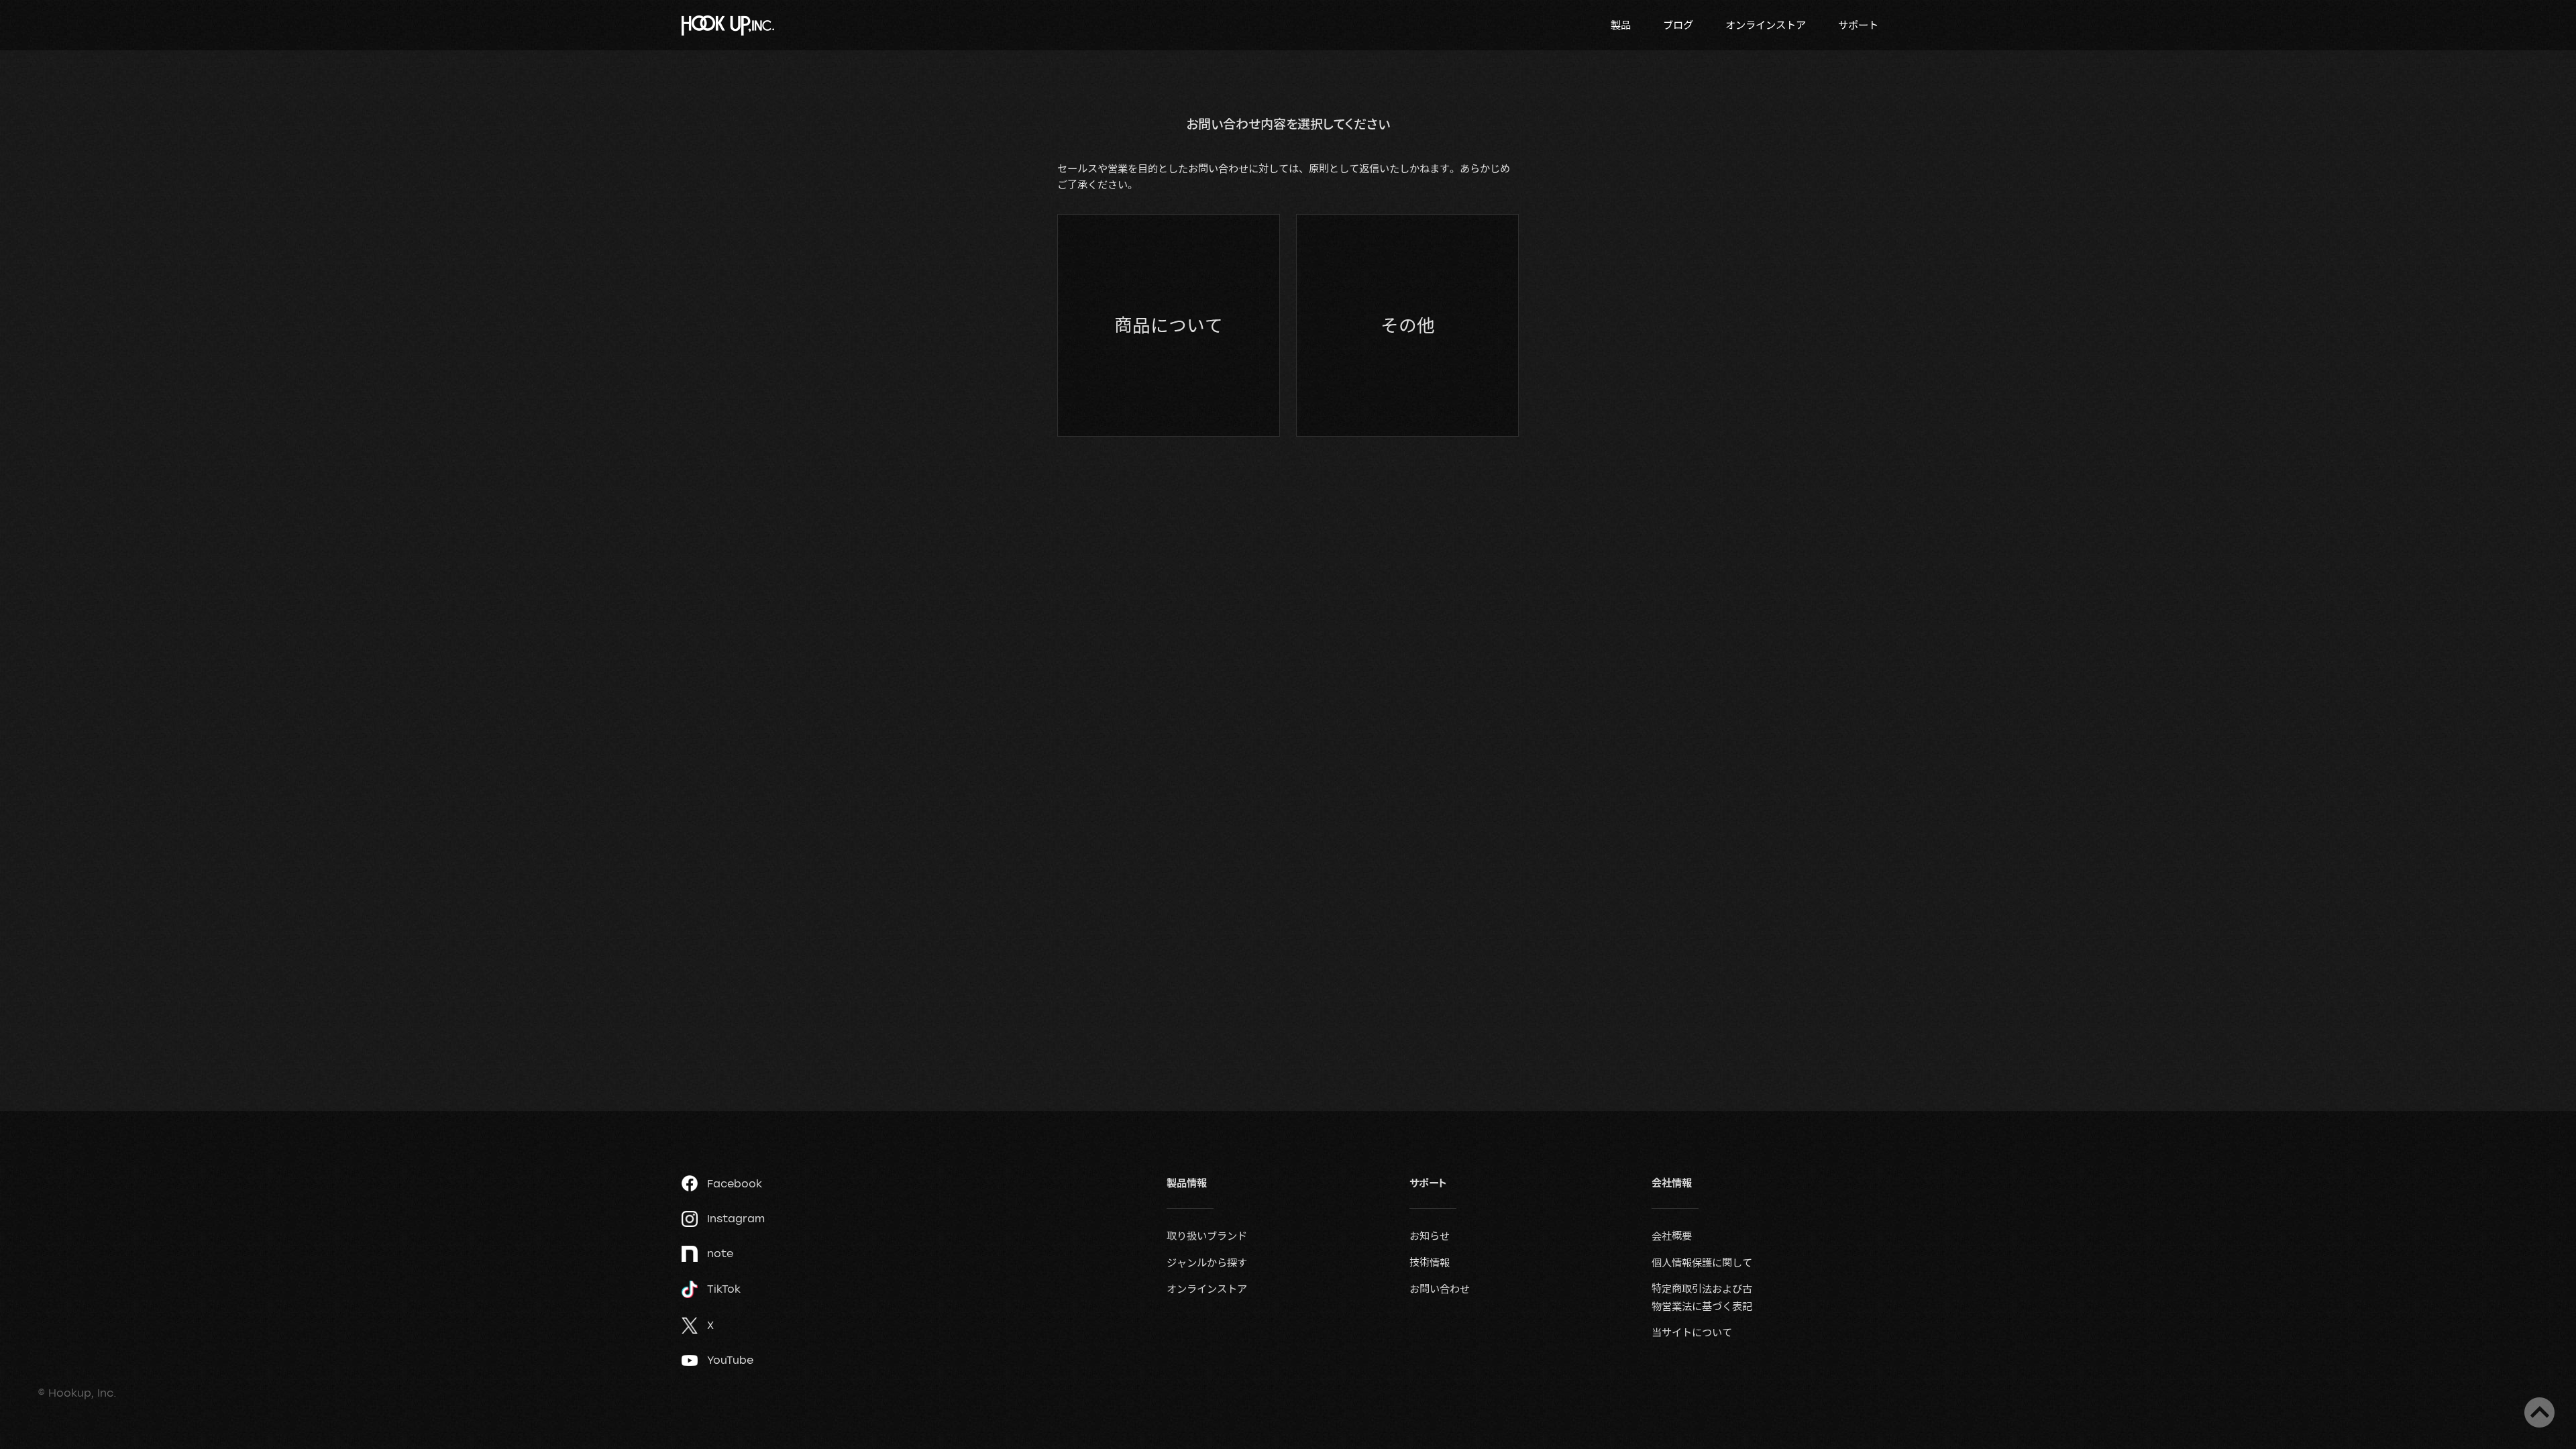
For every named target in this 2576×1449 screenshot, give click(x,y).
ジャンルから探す (1207, 1263)
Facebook (735, 1183)
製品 (1621, 25)
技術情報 (1430, 1263)
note (720, 1253)
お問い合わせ (1440, 1289)
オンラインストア (1766, 25)
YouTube (730, 1360)
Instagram (736, 1218)
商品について (1169, 325)
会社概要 (1672, 1236)
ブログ (1678, 25)
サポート (1858, 25)
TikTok (724, 1289)
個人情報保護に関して (1702, 1263)
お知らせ (1430, 1236)
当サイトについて (1692, 1332)
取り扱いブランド (1207, 1236)
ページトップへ (2539, 1412)
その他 (1408, 325)
